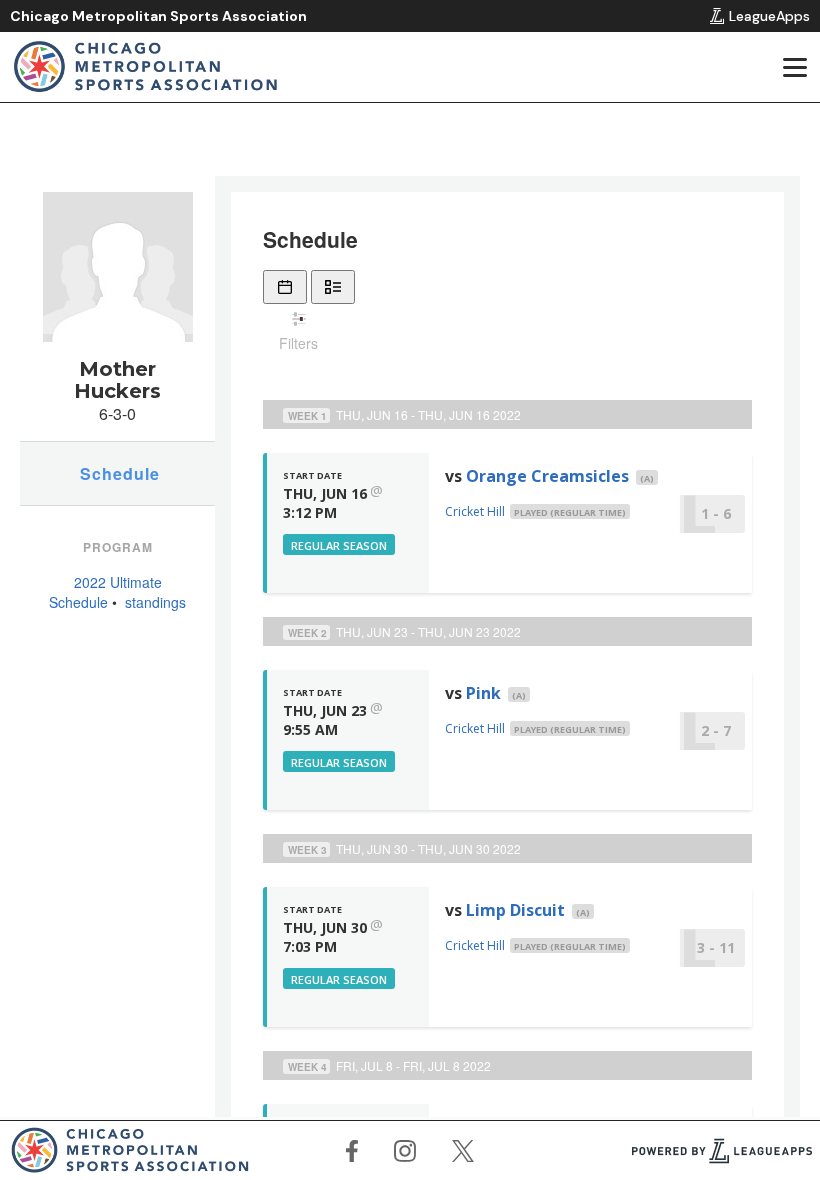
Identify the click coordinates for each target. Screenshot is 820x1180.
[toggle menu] (794, 67)
